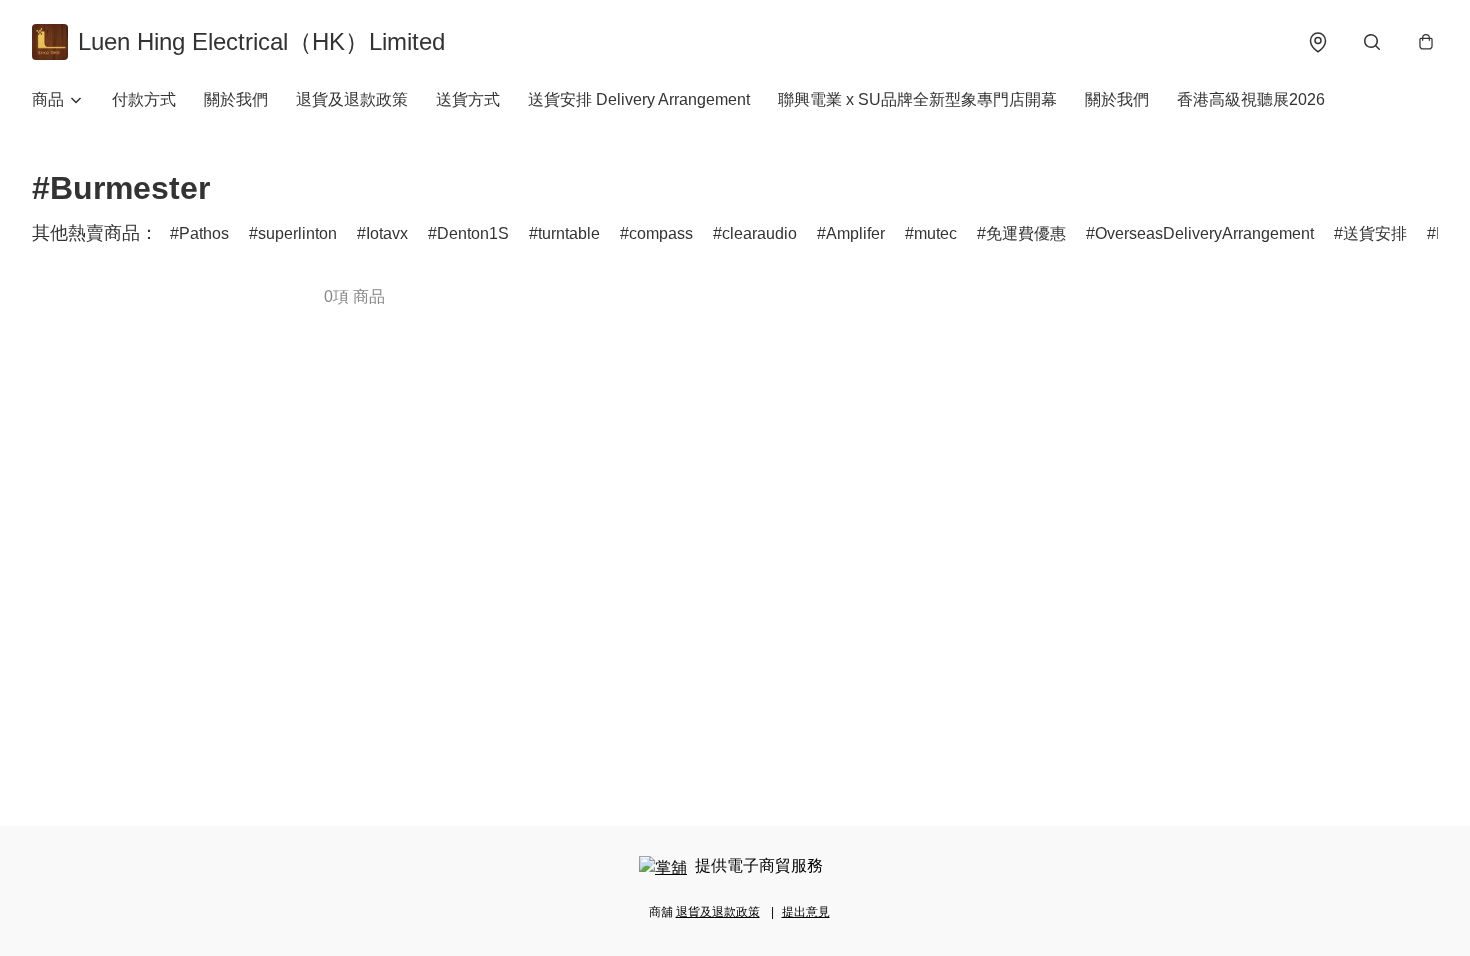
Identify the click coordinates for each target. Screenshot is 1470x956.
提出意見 (806, 912)
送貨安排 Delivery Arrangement (639, 99)
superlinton (297, 233)
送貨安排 (1375, 233)
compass (661, 233)
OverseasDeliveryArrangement (1204, 233)
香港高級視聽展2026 (1251, 99)
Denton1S (473, 233)
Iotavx (387, 233)
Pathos (204, 233)
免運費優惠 (1026, 233)
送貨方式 (468, 99)
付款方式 (144, 99)
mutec (935, 233)
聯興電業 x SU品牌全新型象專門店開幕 (917, 99)
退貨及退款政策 (352, 99)
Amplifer (855, 233)
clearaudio (759, 233)
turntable (569, 233)
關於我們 (236, 99)
